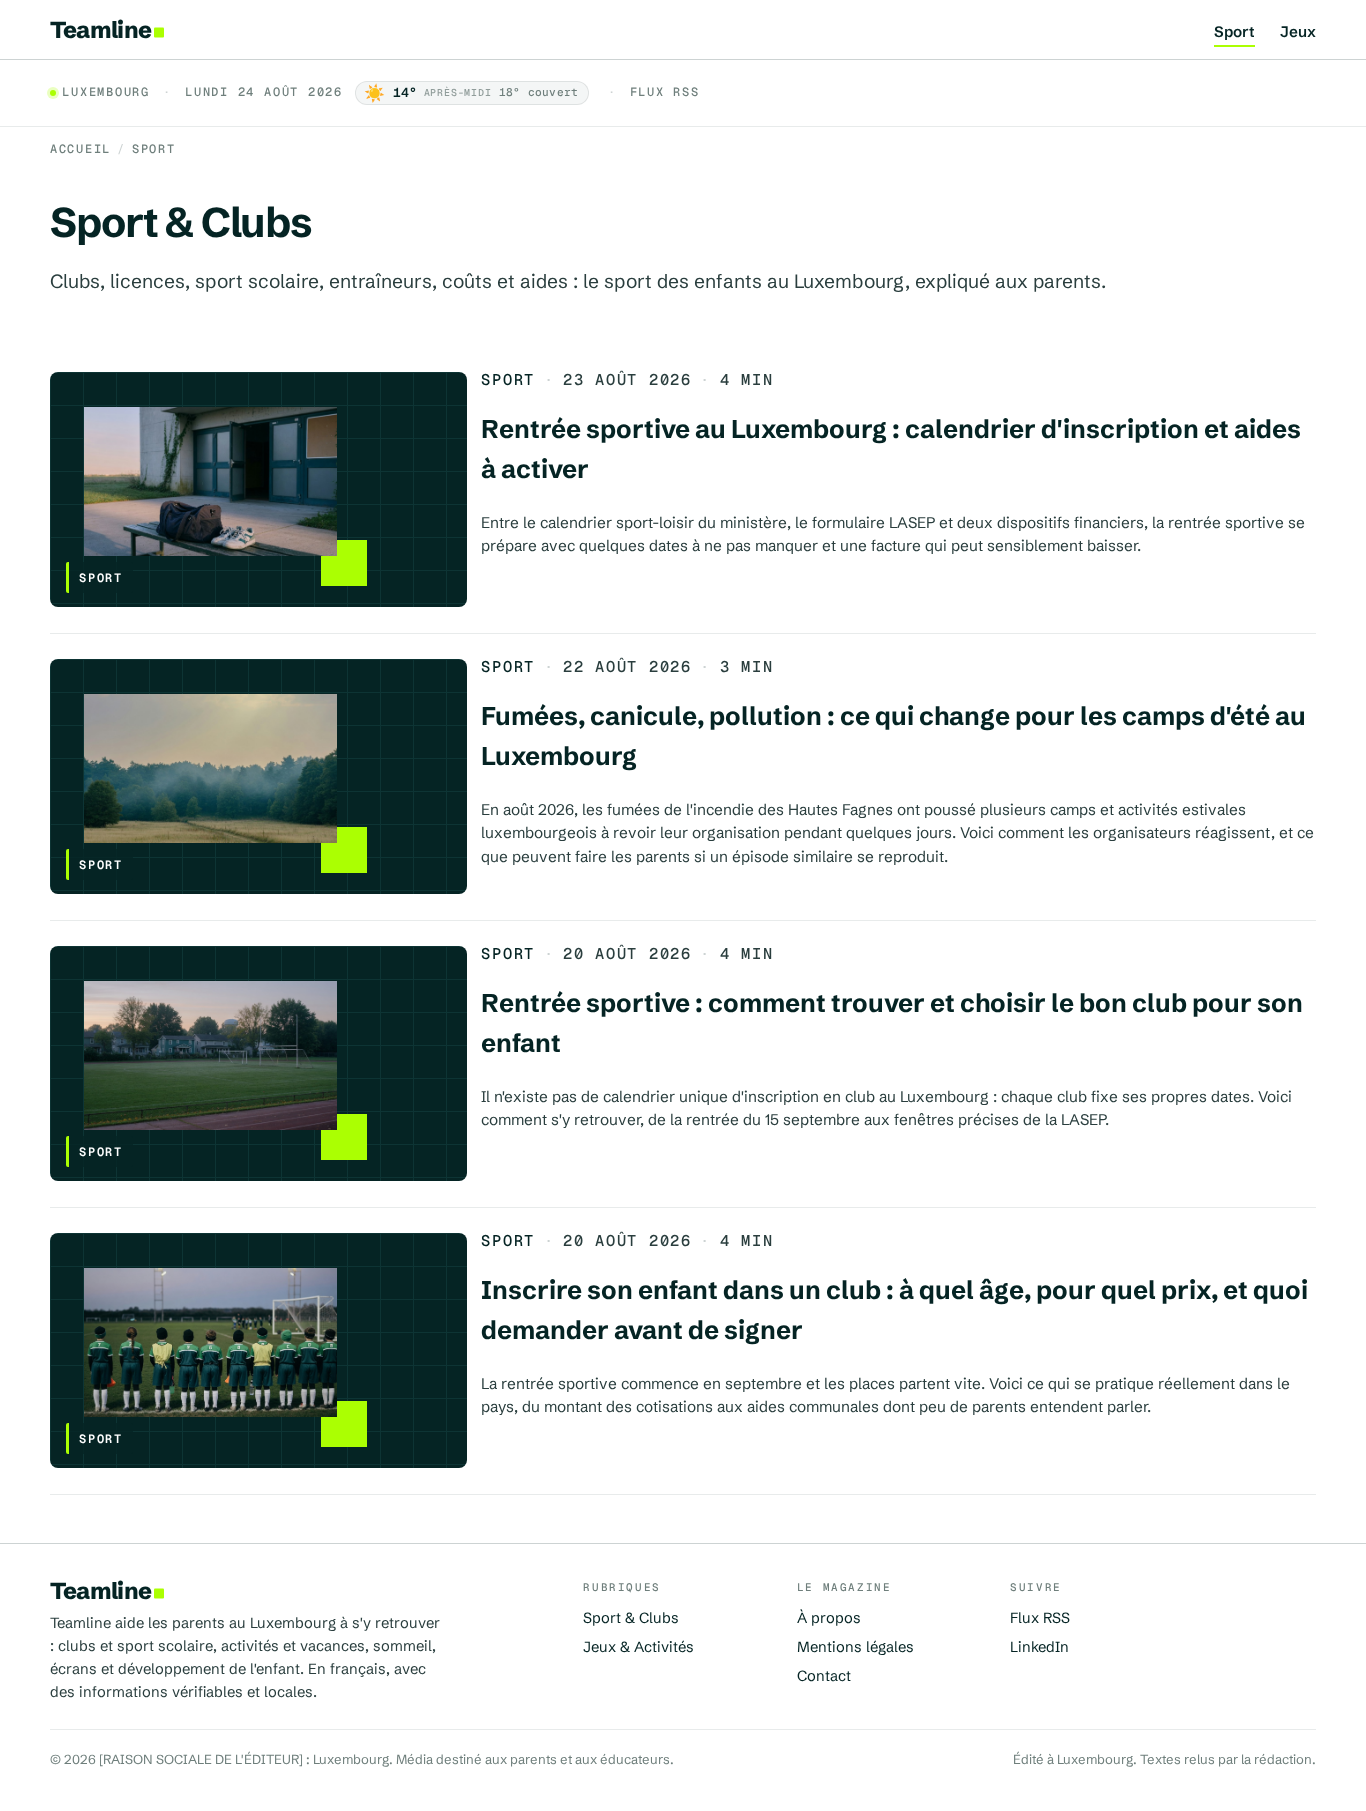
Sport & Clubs (631, 1618)
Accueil (80, 149)
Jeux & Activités (638, 1647)
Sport (1234, 32)
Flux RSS (665, 92)
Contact (824, 1676)
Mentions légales (855, 1647)
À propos (829, 1618)
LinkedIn (1039, 1647)
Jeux (1298, 32)
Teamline (100, 29)
